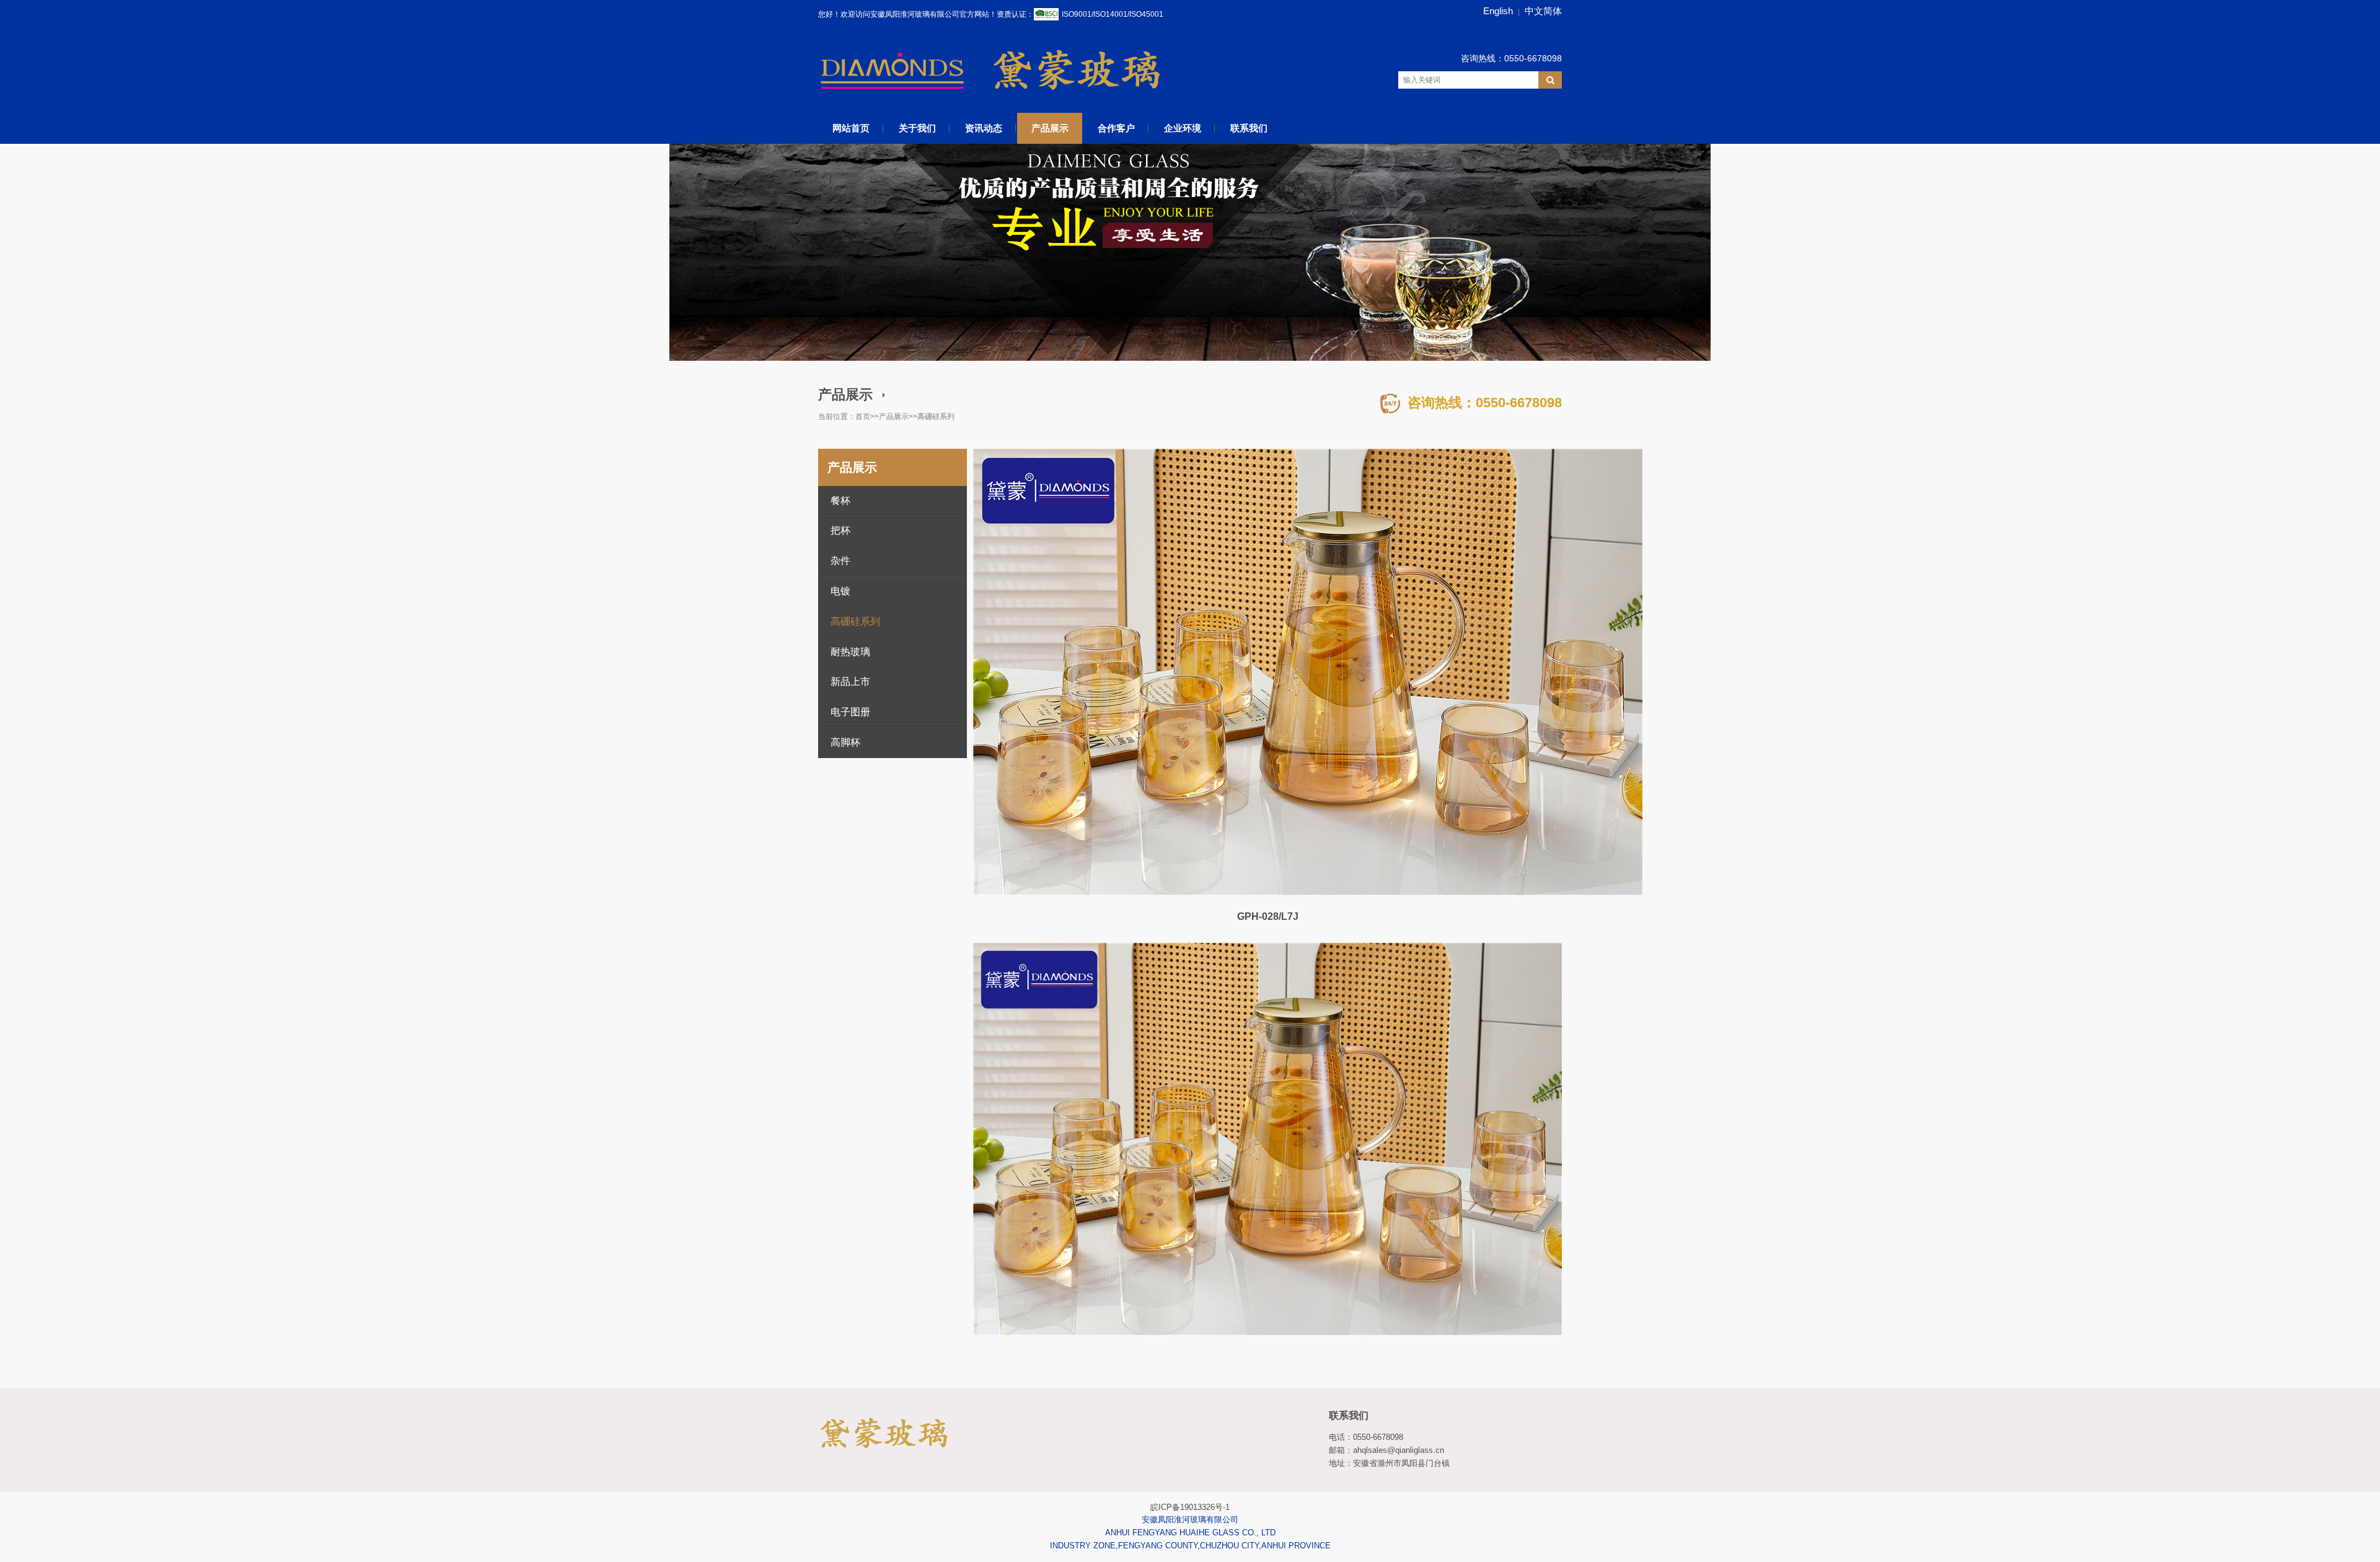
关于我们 (917, 128)
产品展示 (1050, 128)
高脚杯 (845, 742)
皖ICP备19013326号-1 (1190, 1507)
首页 (863, 417)
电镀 (840, 591)
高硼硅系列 (936, 417)
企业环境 (1183, 128)
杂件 (840, 561)
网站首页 (851, 128)
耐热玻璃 (850, 652)
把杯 (840, 530)
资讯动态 (984, 128)
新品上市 (850, 682)
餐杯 (840, 501)
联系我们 (1249, 128)
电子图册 (850, 712)
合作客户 (1116, 128)
